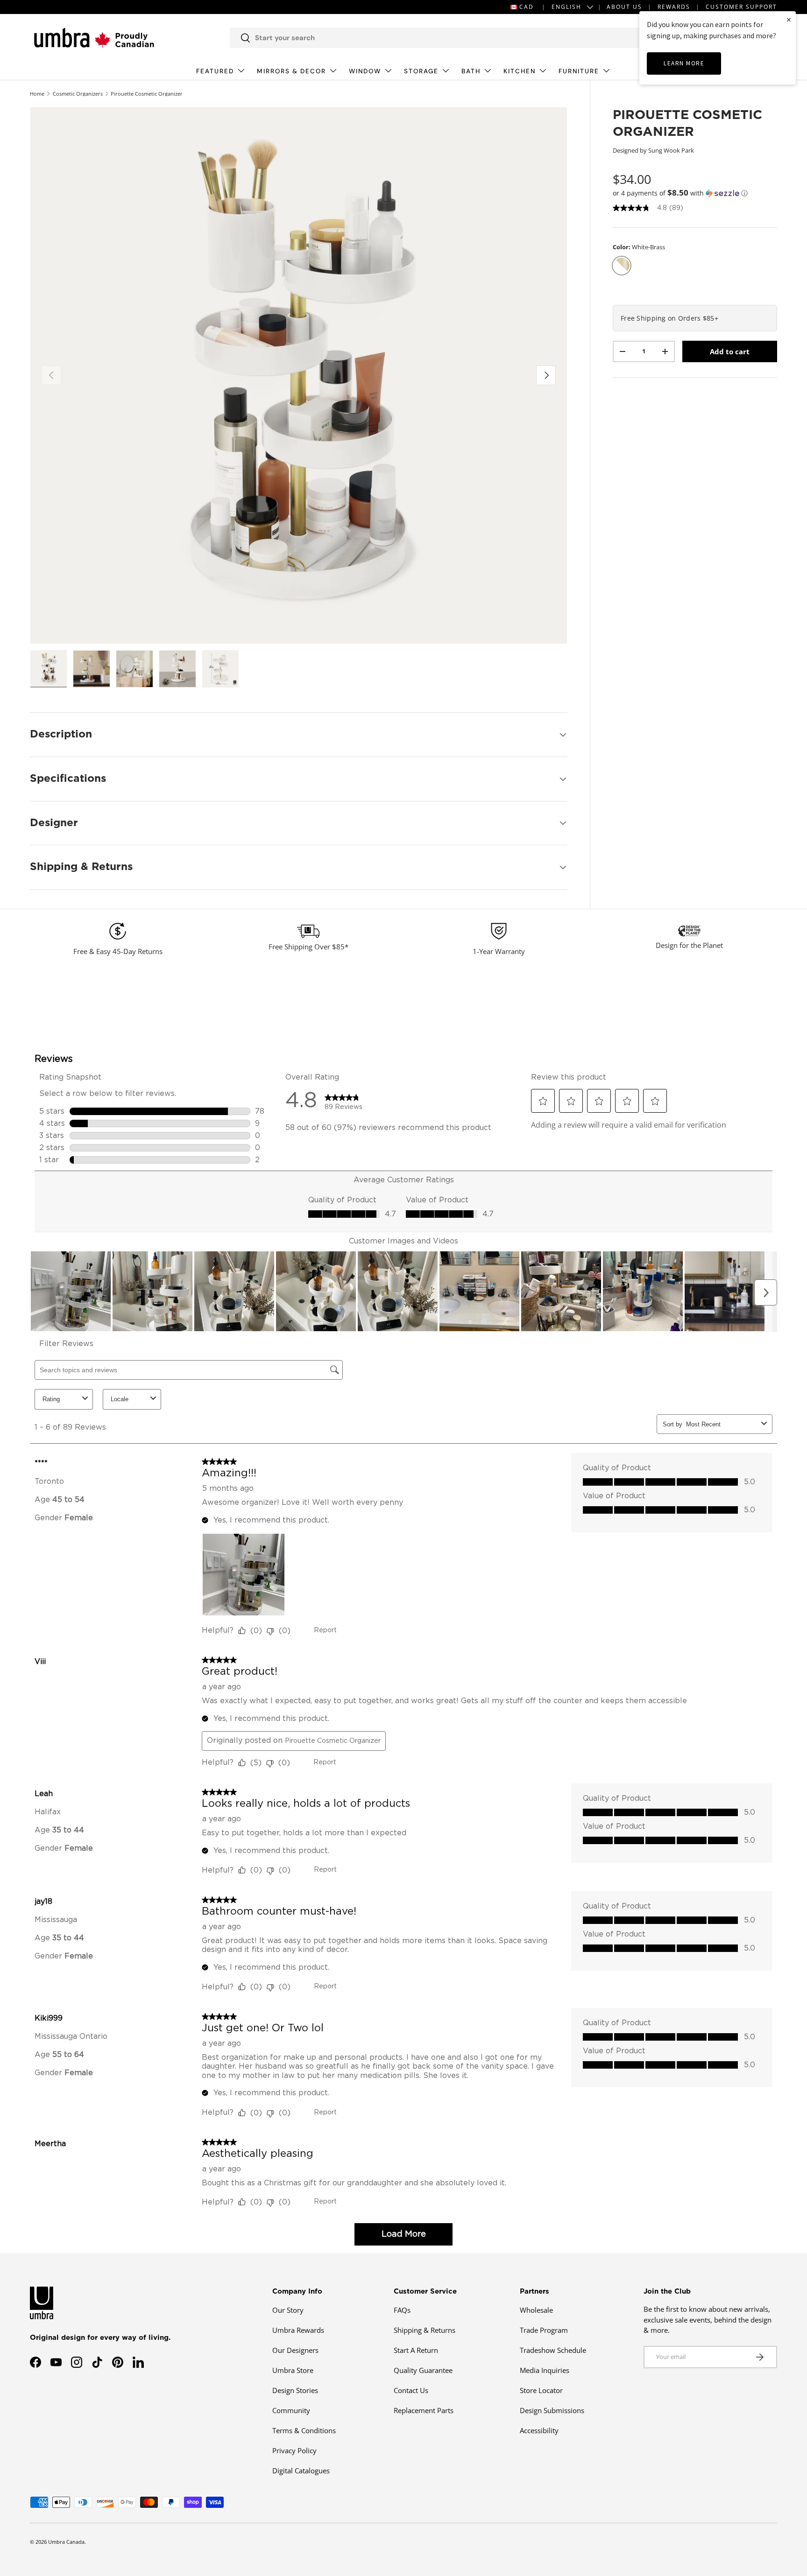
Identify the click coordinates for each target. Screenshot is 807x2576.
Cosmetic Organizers (78, 94)
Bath (471, 71)
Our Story (288, 2310)
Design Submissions (552, 2410)
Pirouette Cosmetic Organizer (147, 94)
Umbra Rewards (298, 2330)
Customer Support (741, 7)
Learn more (684, 63)
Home (37, 94)
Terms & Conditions (304, 2430)
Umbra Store (293, 2370)
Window (365, 71)
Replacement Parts (424, 2410)
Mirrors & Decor (291, 71)
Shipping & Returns (425, 2330)
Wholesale (536, 2310)
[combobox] (436, 38)
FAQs (402, 2310)
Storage (421, 71)
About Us (624, 7)
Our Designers (295, 2350)
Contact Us (411, 2390)
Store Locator (541, 2390)
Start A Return (416, 2350)
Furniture (579, 71)
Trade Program (544, 2330)
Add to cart (730, 351)
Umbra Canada (66, 2542)
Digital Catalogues (301, 2471)
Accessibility (539, 2430)
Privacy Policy (294, 2450)
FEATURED (215, 71)
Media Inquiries (545, 2370)
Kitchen (520, 71)
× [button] (789, 19)
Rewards (674, 7)
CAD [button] (527, 7)
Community (291, 2410)
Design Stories (295, 2390)
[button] (695, 193)
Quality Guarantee (423, 2370)
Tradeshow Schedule (553, 2350)
